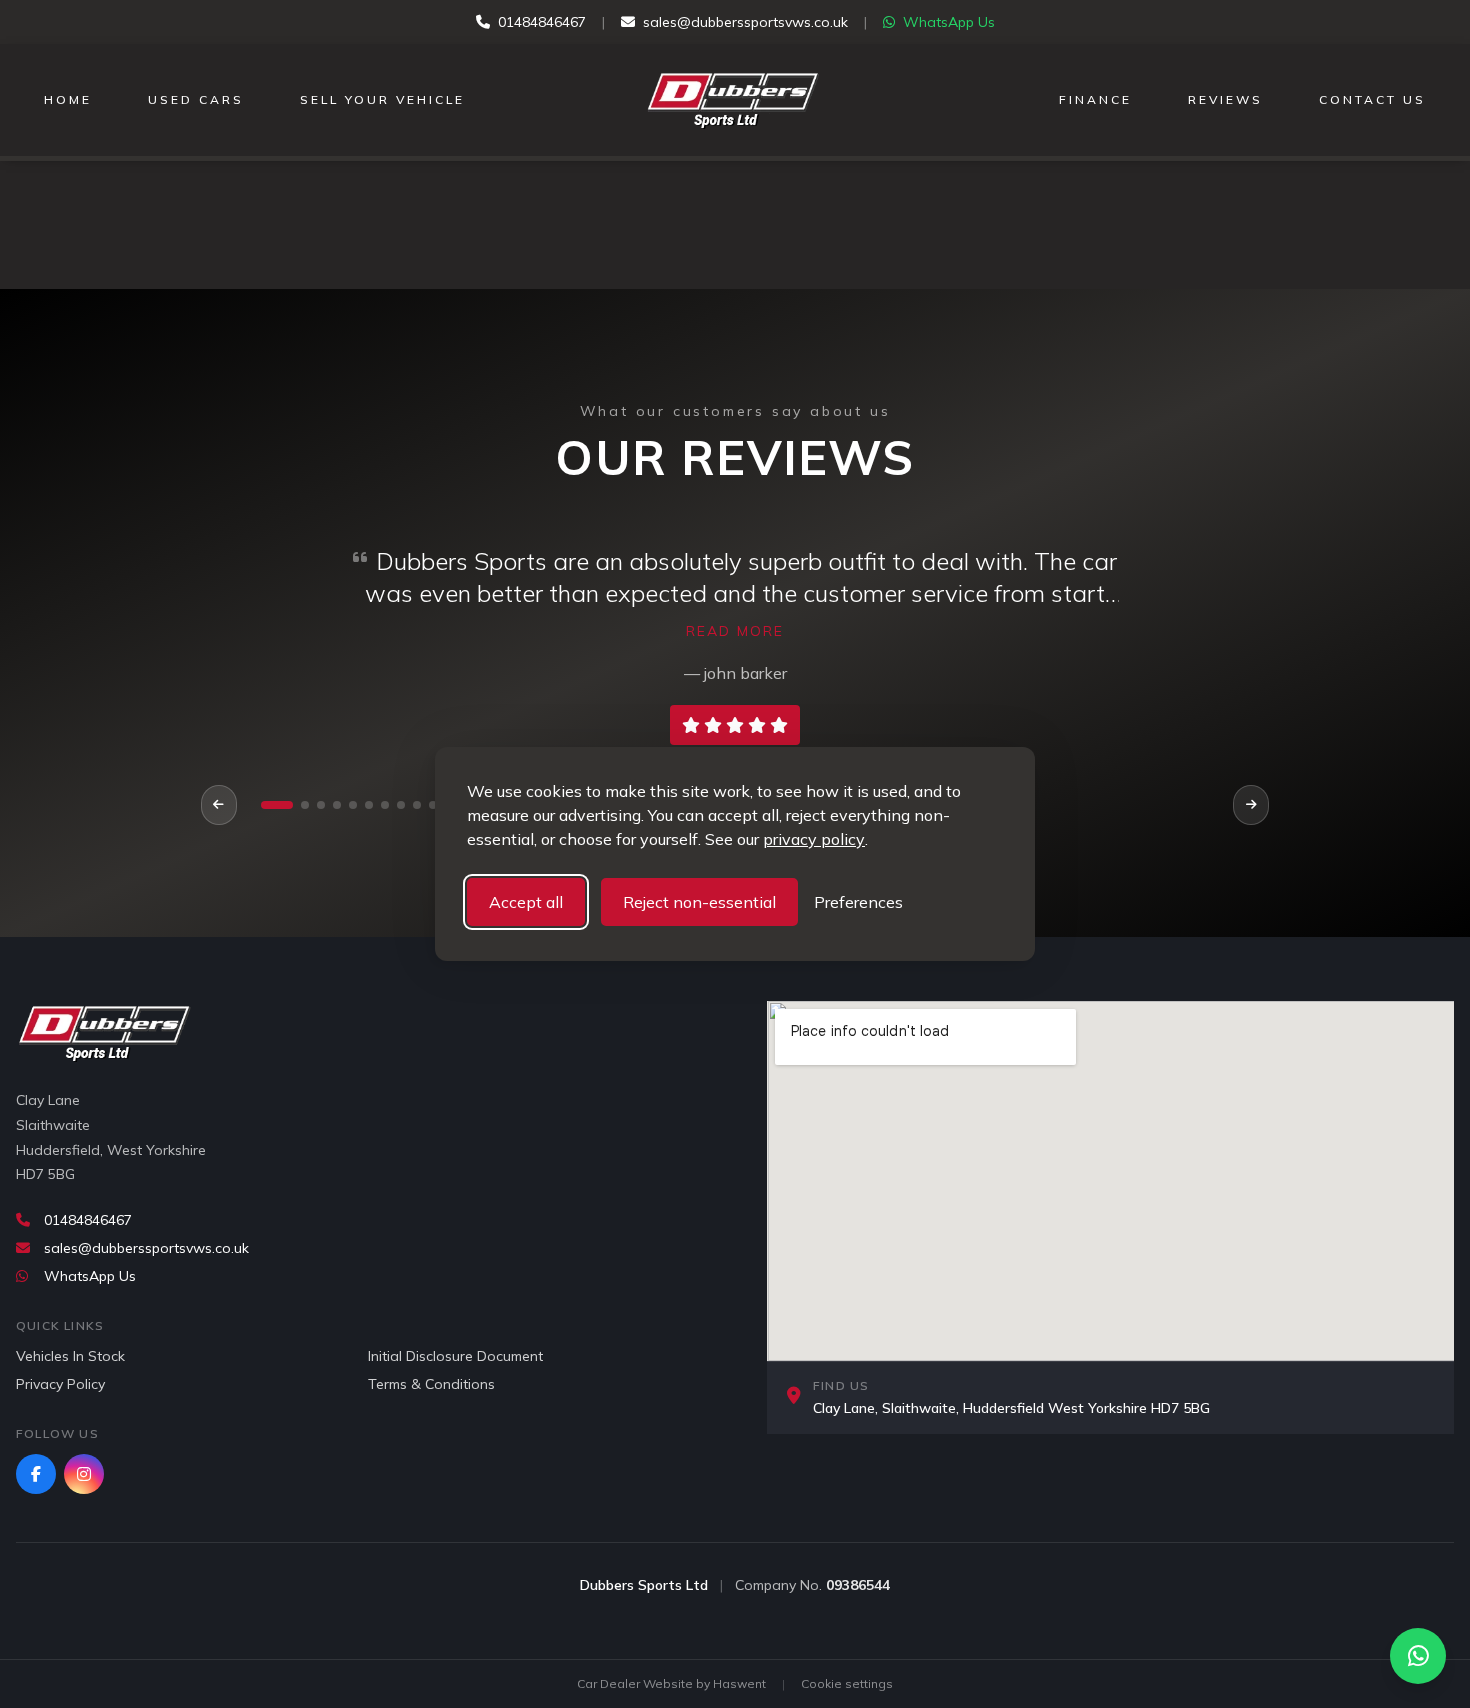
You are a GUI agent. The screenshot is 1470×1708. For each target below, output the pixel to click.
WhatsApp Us (949, 22)
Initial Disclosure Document (455, 1356)
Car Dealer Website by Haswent (671, 1683)
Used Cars (196, 99)
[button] (277, 805)
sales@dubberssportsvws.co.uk (745, 22)
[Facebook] (36, 1474)
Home (68, 99)
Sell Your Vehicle (382, 99)
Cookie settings (847, 1683)
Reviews (1225, 99)
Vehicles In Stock (70, 1356)
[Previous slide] (219, 805)
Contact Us (1372, 99)
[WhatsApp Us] (1418, 1656)
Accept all (526, 902)
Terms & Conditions (431, 1384)
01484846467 (542, 22)
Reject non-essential (699, 902)
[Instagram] (84, 1474)
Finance (1095, 99)
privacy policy (814, 839)
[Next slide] (1251, 805)
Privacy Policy (60, 1384)
